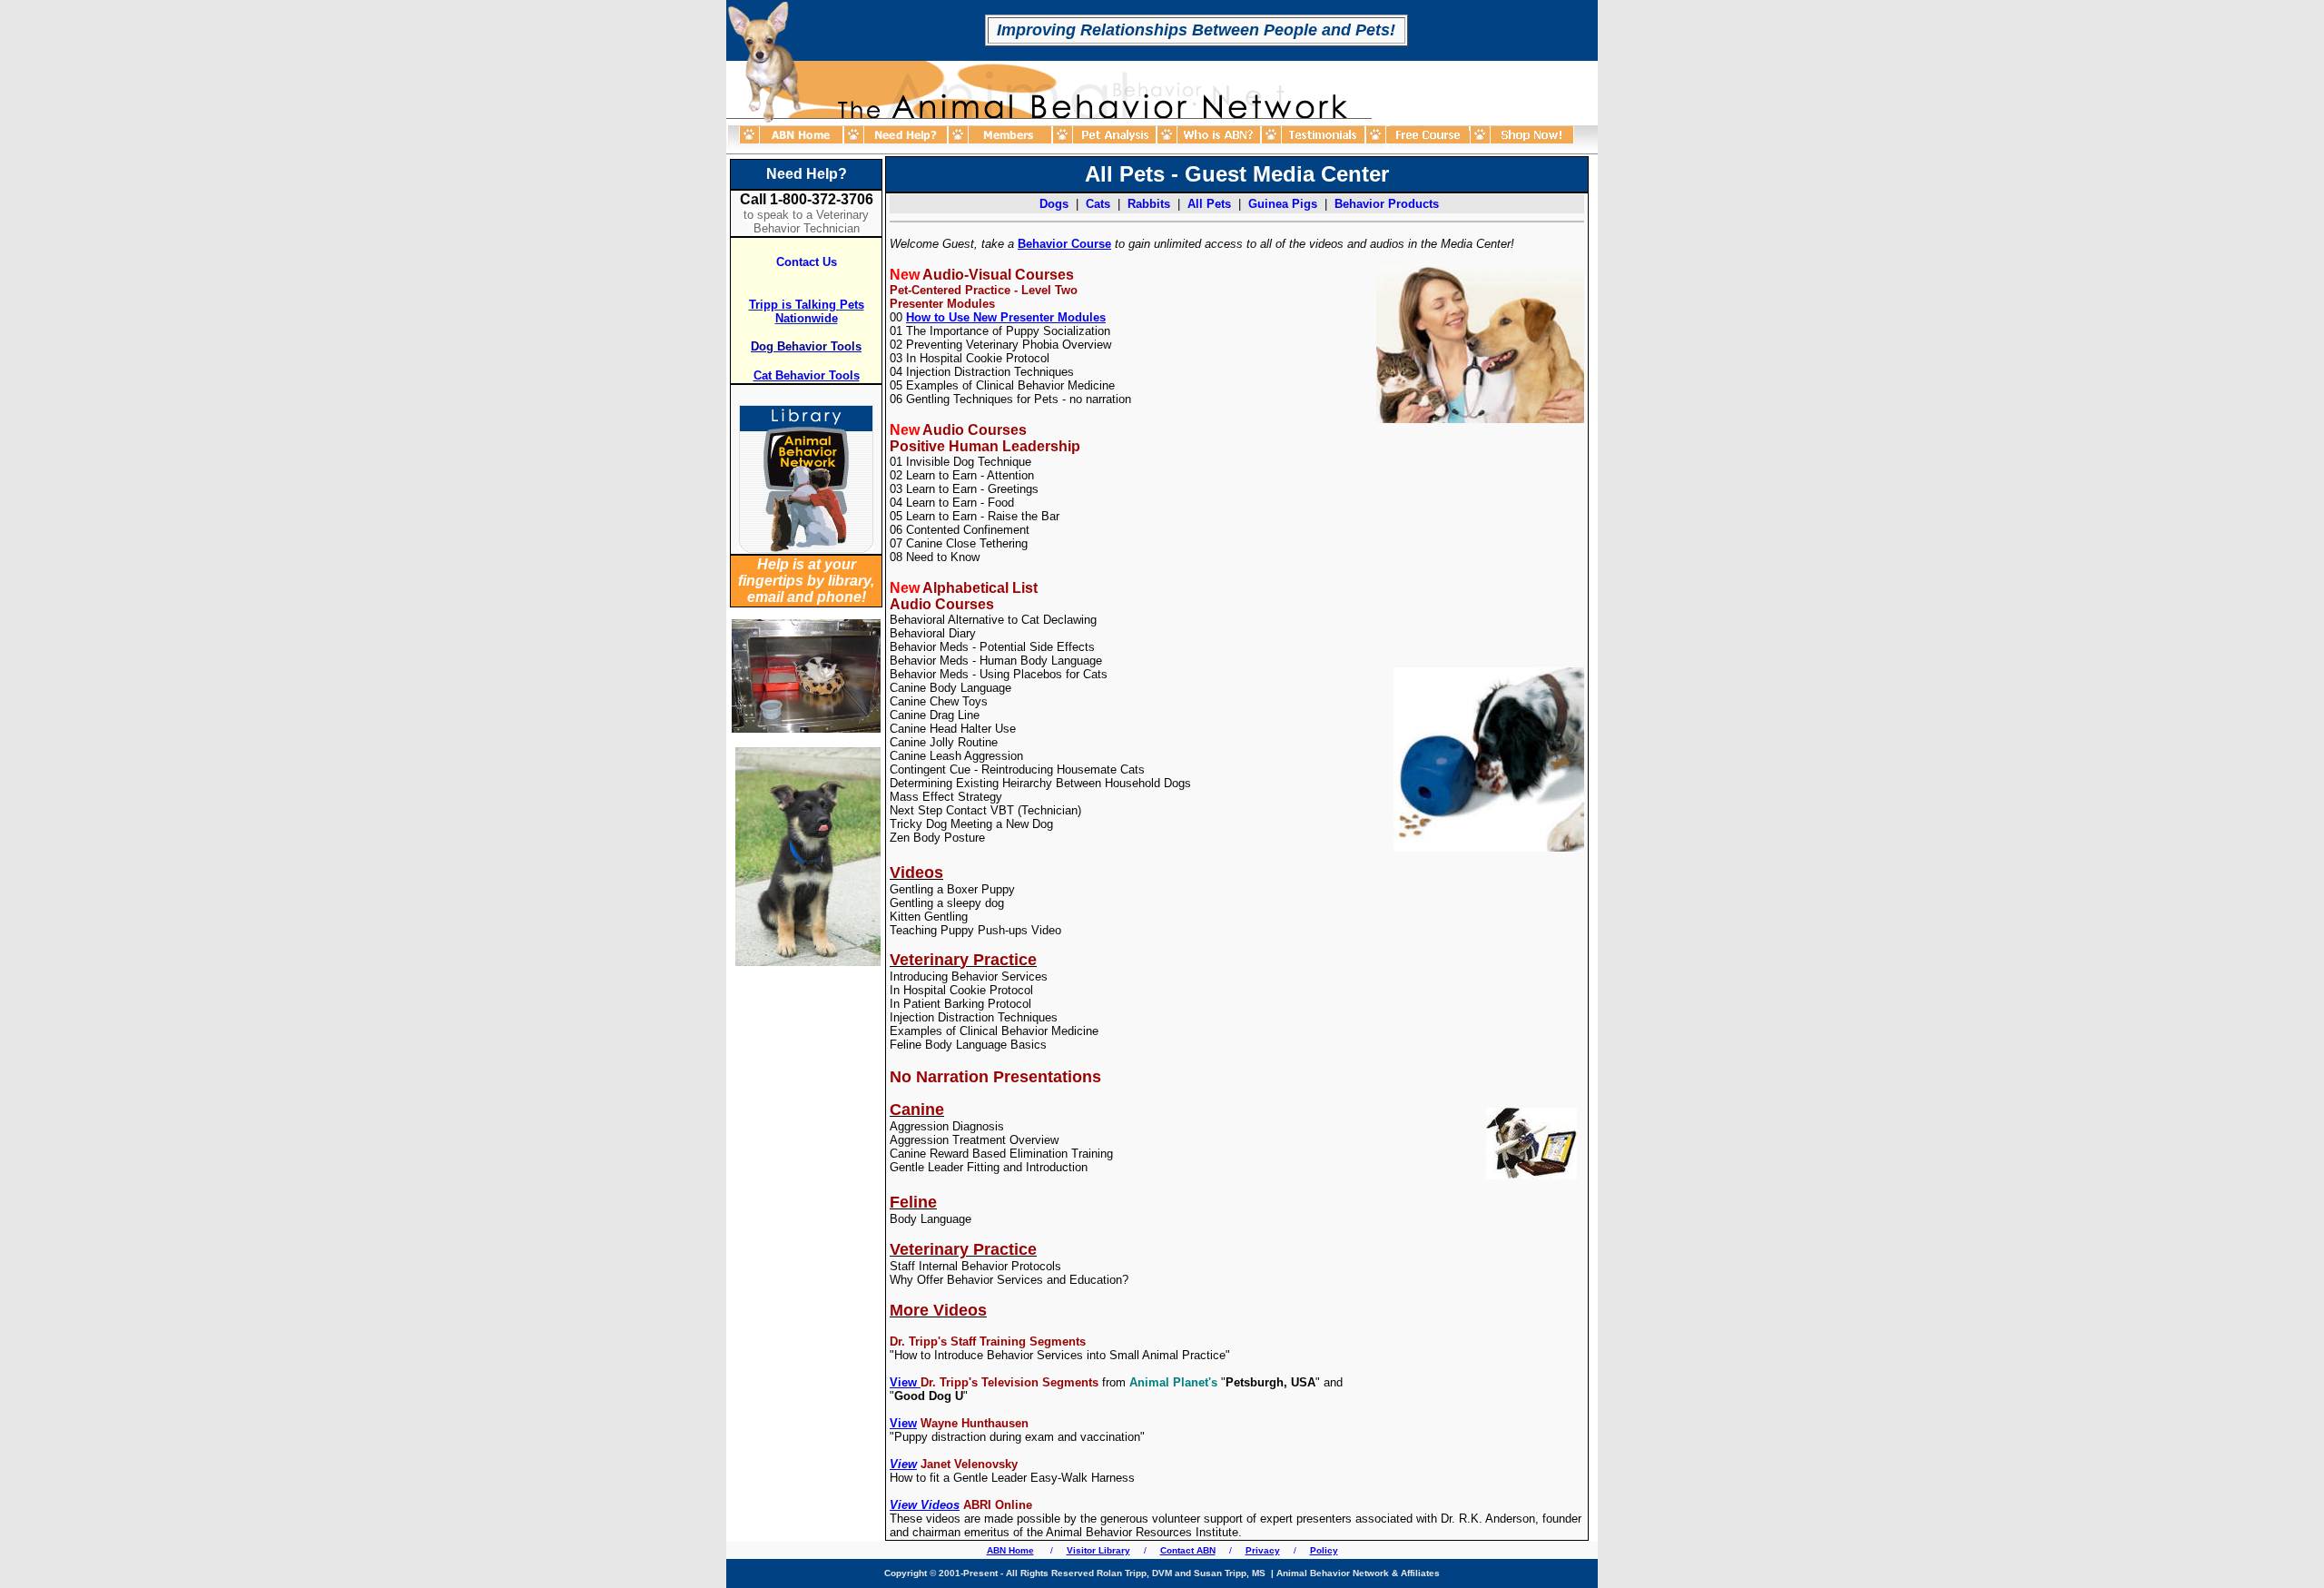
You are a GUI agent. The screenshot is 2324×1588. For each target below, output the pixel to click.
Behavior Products (1387, 204)
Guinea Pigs (1283, 204)
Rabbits (1149, 204)
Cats (1098, 204)
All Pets (1209, 204)
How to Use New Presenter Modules (1006, 317)
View (903, 1423)
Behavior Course (1064, 244)
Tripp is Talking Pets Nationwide (807, 311)
